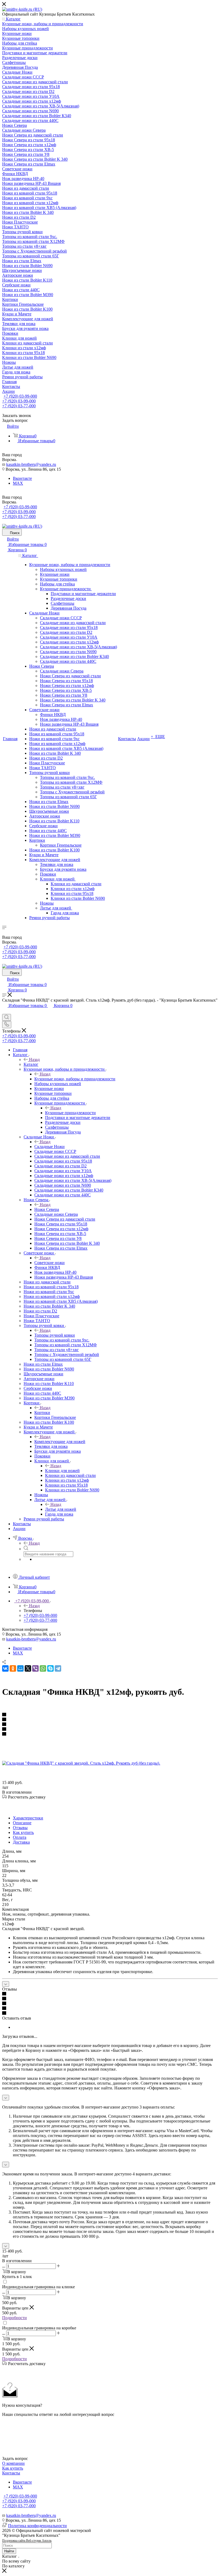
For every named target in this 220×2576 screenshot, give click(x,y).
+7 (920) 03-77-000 (19, 406)
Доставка (21, 1842)
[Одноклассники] (13, 1668)
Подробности (14, 2318)
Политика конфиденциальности (37, 2526)
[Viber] (35, 1668)
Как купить (23, 1832)
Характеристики (28, 1818)
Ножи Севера (47, 1209)
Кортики (42, 1413)
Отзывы (20, 1828)
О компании (13, 2463)
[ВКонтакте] (5, 1668)
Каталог (31, 1064)
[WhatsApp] (43, 1668)
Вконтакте (22, 478)
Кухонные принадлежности (70, 1113)
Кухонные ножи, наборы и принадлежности (75, 1079)
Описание (22, 1823)
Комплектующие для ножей (60, 1442)
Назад (34, 1059)
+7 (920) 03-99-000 (20, 396)
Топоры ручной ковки (55, 1335)
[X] (28, 1668)
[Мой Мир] (20, 1668)
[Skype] (50, 1668)
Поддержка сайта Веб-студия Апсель (27, 2541)
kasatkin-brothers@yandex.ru (31, 464)
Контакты (11, 2473)
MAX (18, 483)
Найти (9, 2551)
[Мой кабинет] (5, 1011)
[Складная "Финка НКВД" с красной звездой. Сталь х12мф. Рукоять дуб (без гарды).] (81, 1763)
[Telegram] (58, 1668)
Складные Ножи (49, 1147)
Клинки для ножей (62, 1471)
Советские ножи (49, 1263)
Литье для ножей (61, 1509)
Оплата (20, 1837)
